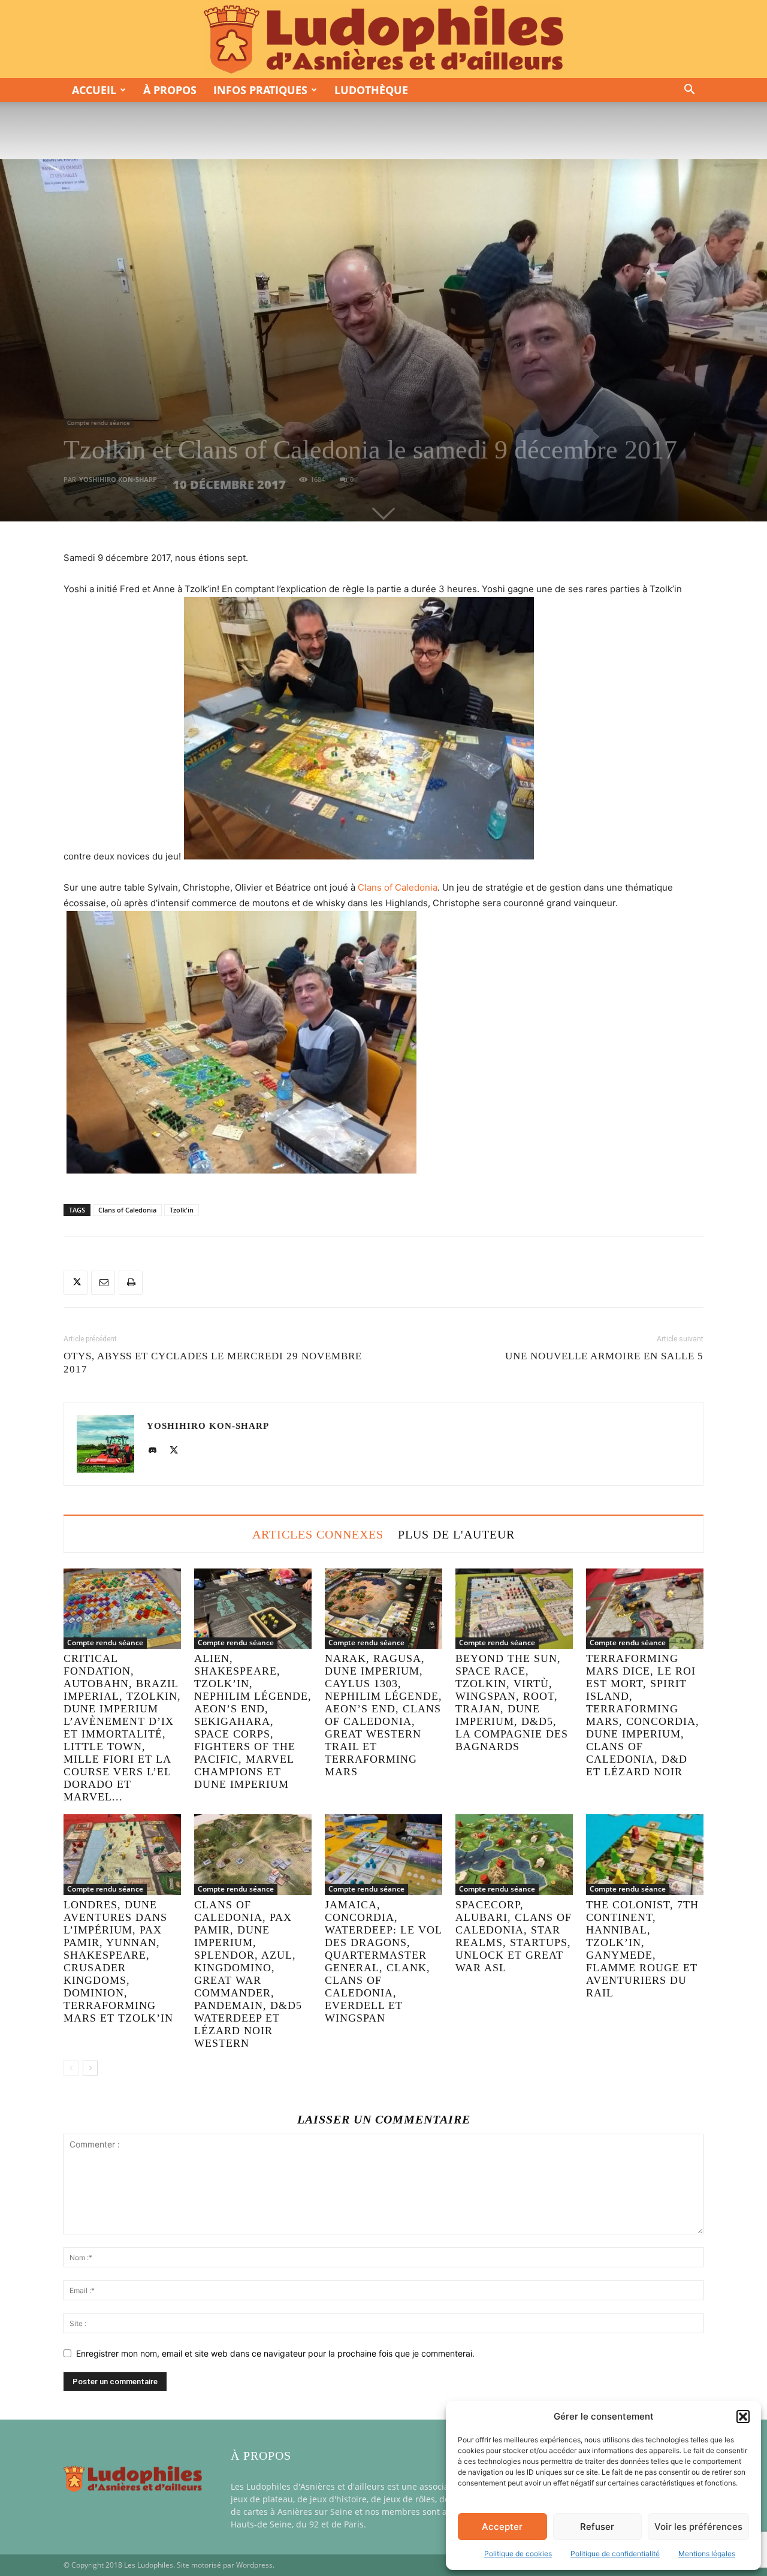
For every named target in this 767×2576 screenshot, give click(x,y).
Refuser (597, 2527)
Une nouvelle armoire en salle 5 (604, 1356)
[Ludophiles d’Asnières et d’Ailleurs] (383, 40)
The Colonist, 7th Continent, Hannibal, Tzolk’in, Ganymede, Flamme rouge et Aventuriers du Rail (642, 1949)
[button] (743, 2417)
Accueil (94, 90)
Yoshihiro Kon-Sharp (118, 479)
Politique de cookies (518, 2554)
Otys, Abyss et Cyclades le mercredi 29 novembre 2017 (213, 1363)
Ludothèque (371, 90)
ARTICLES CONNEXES (318, 1534)
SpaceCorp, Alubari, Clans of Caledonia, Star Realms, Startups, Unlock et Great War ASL (514, 1936)
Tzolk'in (182, 1210)
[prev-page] (71, 2068)
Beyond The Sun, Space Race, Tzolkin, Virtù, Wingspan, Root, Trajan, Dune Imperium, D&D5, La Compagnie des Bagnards (512, 1702)
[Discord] (157, 1451)
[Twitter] (76, 1283)
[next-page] (90, 2068)
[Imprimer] (131, 1283)
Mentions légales (707, 2554)
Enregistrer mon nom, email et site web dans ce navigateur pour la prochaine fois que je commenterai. (275, 2353)
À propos (170, 90)
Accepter (502, 2527)
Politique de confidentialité (615, 2554)
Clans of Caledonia (398, 887)
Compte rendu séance (99, 423)
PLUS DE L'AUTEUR (456, 1534)
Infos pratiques (260, 90)
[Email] (103, 1283)
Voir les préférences (698, 2527)
